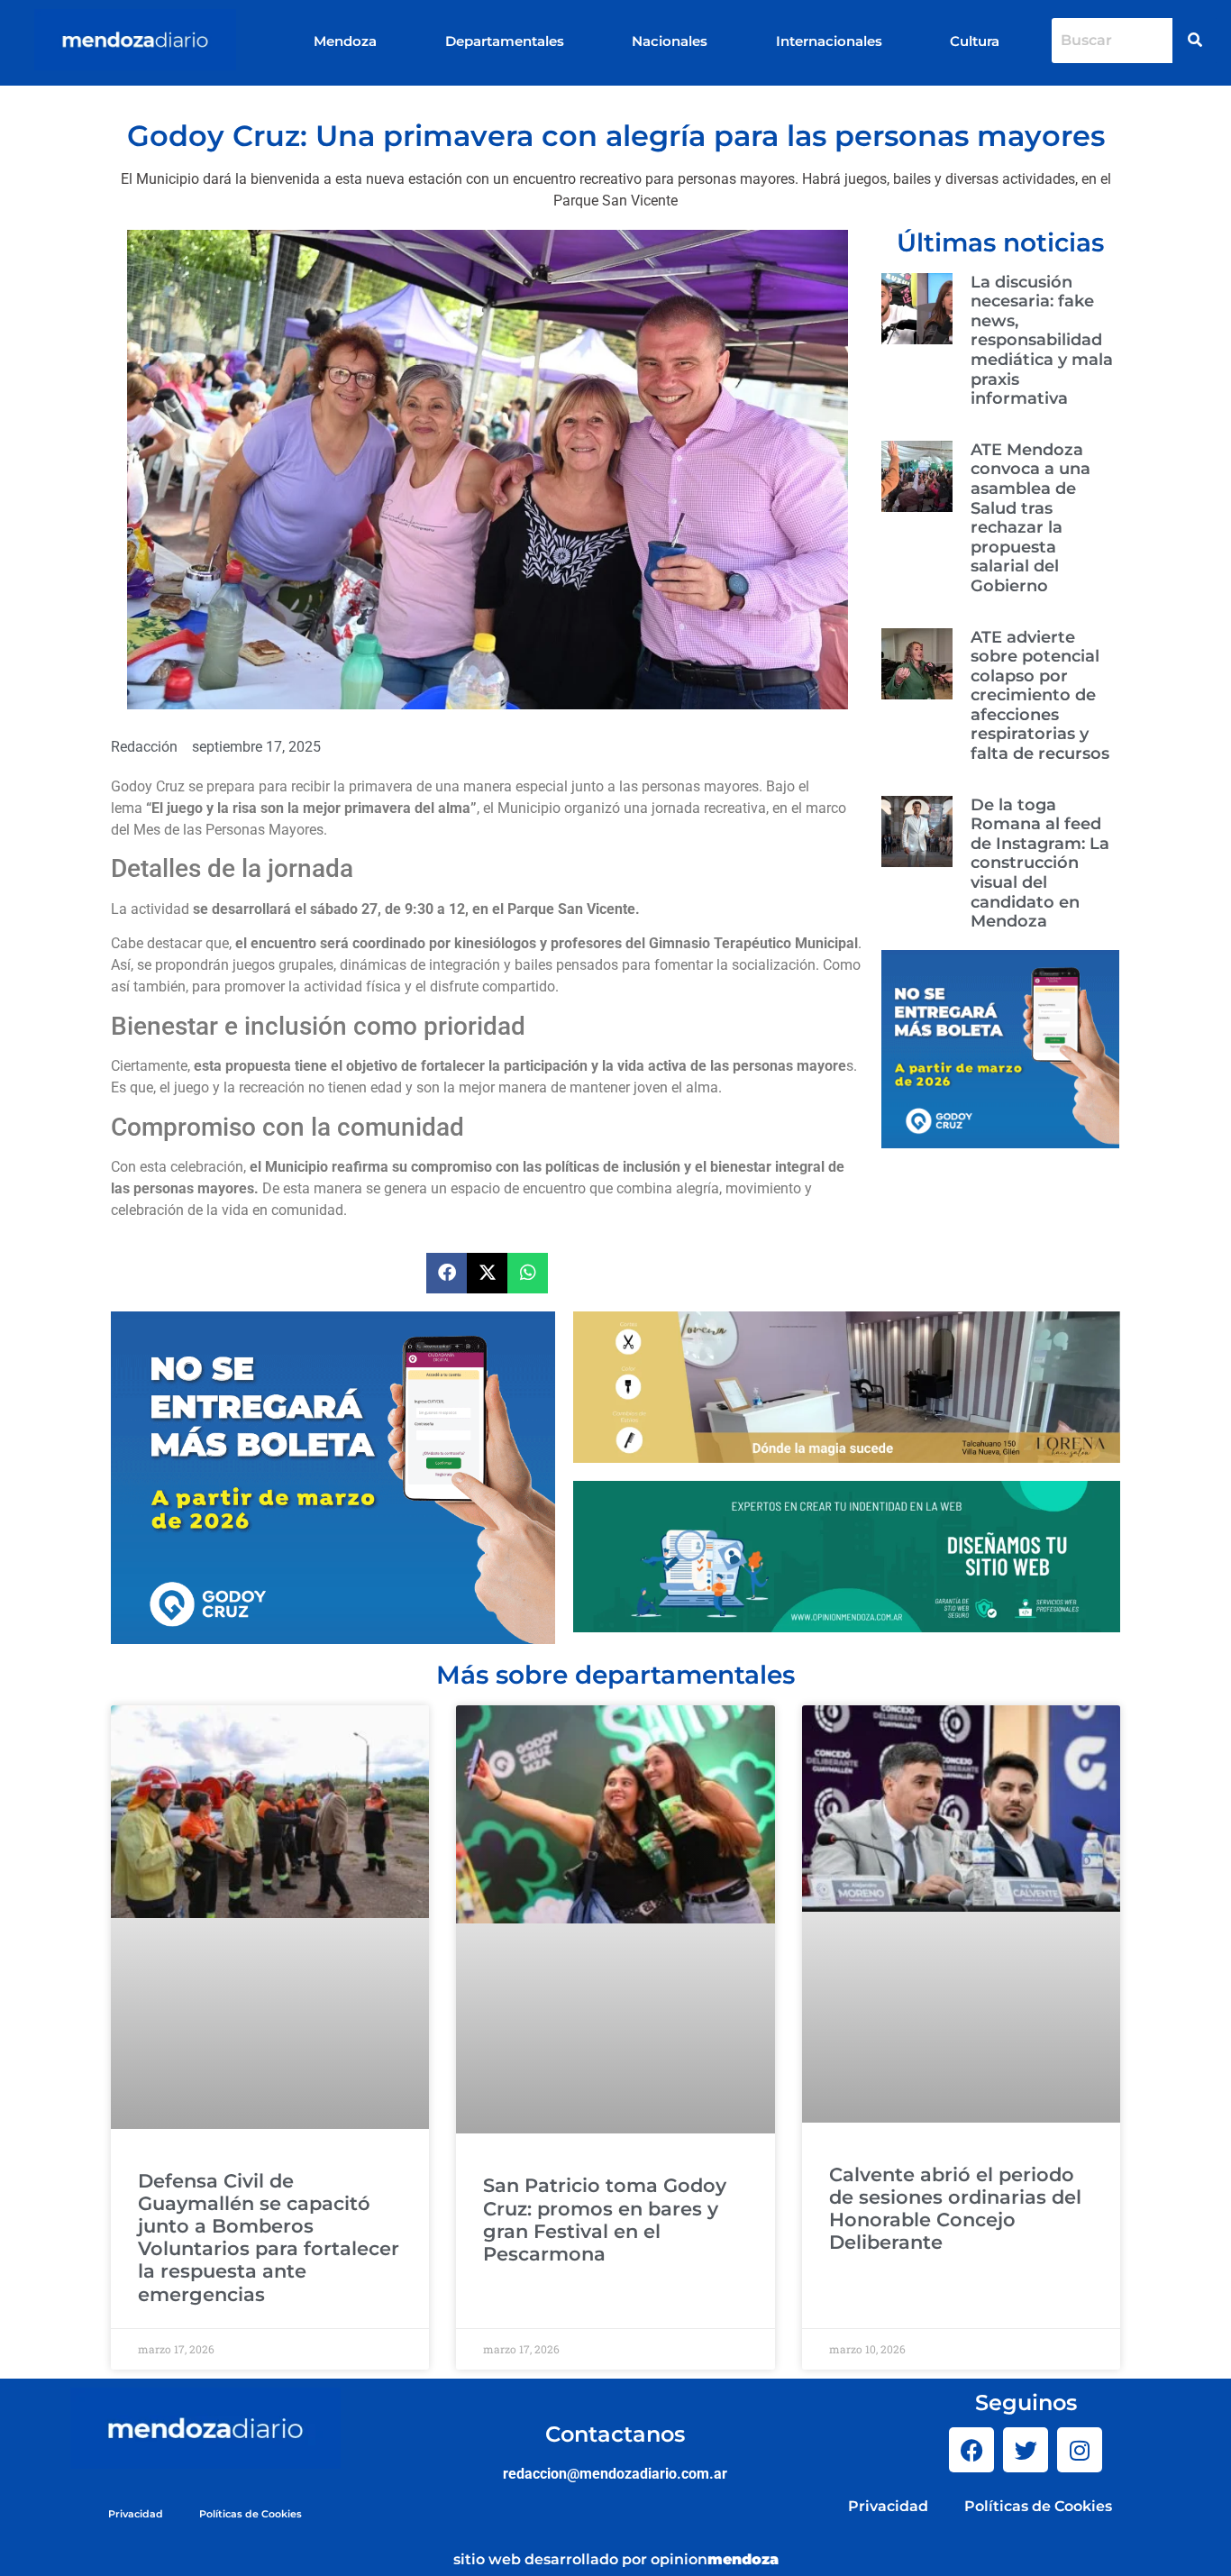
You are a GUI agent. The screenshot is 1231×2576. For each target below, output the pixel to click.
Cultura (975, 41)
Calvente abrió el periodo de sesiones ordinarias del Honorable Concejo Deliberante (955, 2209)
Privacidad (136, 2514)
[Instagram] (1080, 2450)
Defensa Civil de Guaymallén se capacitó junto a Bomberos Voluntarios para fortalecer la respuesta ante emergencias (269, 2238)
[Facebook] (971, 2450)
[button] (447, 1273)
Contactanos (615, 2434)
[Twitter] (1026, 2450)
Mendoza (345, 41)
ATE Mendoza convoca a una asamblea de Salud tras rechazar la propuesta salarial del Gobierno (1030, 518)
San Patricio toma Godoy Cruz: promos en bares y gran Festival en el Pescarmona (605, 2220)
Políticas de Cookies (251, 2514)
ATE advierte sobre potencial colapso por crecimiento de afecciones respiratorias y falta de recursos (1040, 696)
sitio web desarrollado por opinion (616, 2559)
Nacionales (670, 41)
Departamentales (505, 41)
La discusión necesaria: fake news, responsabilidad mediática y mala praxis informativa (1042, 341)
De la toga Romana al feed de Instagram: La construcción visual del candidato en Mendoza (1040, 863)
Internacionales (829, 41)
